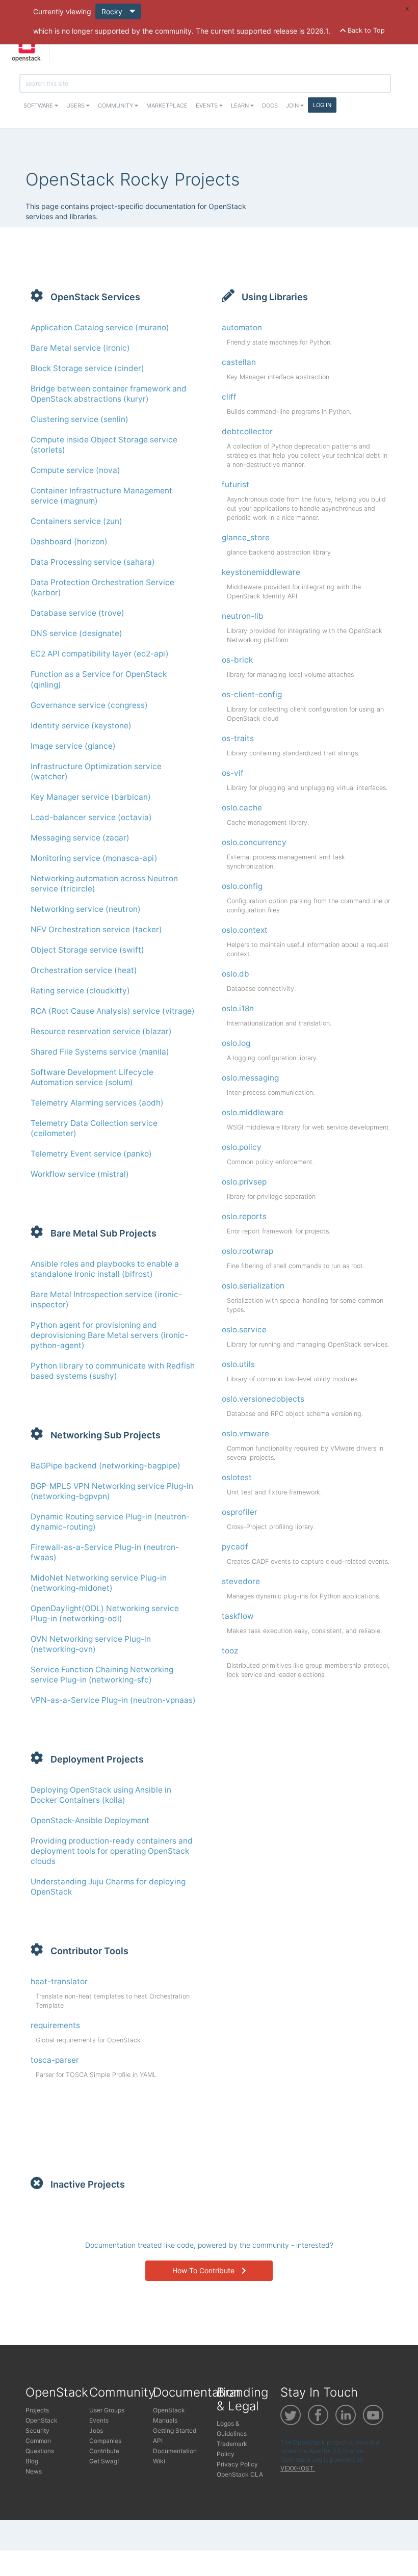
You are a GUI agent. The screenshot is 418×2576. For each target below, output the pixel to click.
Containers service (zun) (76, 521)
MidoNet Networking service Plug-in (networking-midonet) (99, 1583)
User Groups (107, 2410)
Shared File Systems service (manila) (100, 1052)
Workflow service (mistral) (80, 1174)
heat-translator (59, 1981)
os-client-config (252, 694)
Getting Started (175, 2430)
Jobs (96, 2430)
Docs (270, 106)
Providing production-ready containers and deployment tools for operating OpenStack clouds (112, 1851)
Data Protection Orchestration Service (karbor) (102, 587)
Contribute (104, 2451)
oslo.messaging (250, 1078)
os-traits (238, 738)
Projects (37, 2410)
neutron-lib (243, 616)
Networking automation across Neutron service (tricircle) (104, 884)
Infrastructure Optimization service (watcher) (96, 771)
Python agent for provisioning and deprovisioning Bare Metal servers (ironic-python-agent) (109, 1335)
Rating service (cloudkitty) (80, 991)
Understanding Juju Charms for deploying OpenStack (108, 1887)
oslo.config (242, 886)
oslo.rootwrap (247, 1251)
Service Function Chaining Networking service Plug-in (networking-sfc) (102, 1675)
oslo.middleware (253, 1112)
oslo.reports (244, 1216)
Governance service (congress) (89, 705)
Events (207, 106)
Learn (241, 106)
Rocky (113, 11)
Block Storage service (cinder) (87, 368)
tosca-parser (55, 2060)
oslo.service (244, 1330)
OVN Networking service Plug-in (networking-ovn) (91, 1644)
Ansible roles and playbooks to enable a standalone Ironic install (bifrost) (105, 1269)
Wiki (159, 2461)
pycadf (235, 1547)
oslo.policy (242, 1147)
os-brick (237, 660)
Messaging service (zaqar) (80, 838)
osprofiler (240, 1512)
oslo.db (236, 974)
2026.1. (318, 31)
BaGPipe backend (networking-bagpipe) (106, 1466)
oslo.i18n (238, 1008)
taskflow (238, 1616)
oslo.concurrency (254, 842)
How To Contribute (204, 2270)
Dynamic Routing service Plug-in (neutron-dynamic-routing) (110, 1522)
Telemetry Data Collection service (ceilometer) (94, 1128)
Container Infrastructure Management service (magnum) (101, 496)
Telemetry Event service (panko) (91, 1154)
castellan (239, 362)
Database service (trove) (77, 613)
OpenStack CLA (240, 2474)
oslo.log (236, 1043)
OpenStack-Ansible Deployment (90, 1820)
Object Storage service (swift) (87, 950)
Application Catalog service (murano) (100, 327)
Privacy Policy (237, 2464)
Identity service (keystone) (81, 726)
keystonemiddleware (261, 572)
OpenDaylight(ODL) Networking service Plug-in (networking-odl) (105, 1613)
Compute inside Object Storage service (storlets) (104, 445)
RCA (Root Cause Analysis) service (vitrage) (113, 1011)
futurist (236, 484)
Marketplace (167, 106)
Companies (105, 2441)
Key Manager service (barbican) (91, 797)
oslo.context (245, 930)
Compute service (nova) (75, 470)
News (34, 2471)
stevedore (241, 1581)
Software (39, 106)
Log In (322, 105)
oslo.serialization (253, 1286)
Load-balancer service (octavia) (91, 817)
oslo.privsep (244, 1182)
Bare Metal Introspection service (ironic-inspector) (106, 1299)
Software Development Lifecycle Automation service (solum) (92, 1077)
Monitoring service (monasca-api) (94, 858)
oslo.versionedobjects (263, 1399)
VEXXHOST (298, 2468)
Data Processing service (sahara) (93, 562)
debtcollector (247, 431)
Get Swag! (104, 2461)
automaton (242, 327)
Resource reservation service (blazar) (101, 1031)
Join (293, 106)
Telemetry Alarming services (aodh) (97, 1103)
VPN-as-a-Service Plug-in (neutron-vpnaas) (113, 1700)
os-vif (233, 773)
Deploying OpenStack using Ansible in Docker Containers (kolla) (101, 1795)
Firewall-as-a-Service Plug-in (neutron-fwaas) (105, 1552)
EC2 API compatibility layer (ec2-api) (100, 654)
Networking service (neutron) (86, 909)
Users (76, 106)
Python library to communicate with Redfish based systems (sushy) (113, 1371)
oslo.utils (238, 1364)
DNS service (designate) (76, 633)
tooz (230, 1651)
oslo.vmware (245, 1434)
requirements (55, 2025)
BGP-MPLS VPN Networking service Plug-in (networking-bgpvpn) (112, 1491)
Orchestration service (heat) (84, 970)
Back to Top (365, 30)
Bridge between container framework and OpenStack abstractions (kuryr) (109, 394)
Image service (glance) (73, 746)
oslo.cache (242, 808)
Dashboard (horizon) (69, 542)
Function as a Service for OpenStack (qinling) (99, 679)
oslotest (237, 1477)
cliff (229, 397)
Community (116, 106)
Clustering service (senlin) (80, 419)
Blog (32, 2461)
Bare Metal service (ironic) (80, 348)
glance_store (246, 537)
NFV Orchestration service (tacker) (96, 929)
